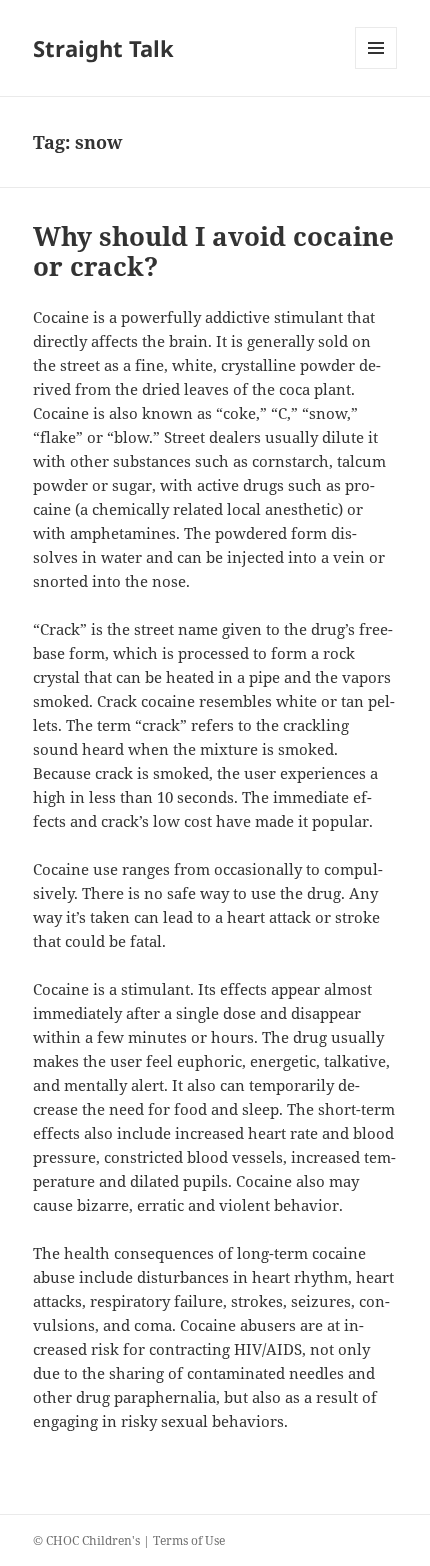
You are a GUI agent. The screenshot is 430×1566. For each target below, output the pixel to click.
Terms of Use (189, 1540)
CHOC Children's (93, 1540)
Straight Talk (103, 48)
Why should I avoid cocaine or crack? (213, 251)
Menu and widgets (376, 68)
